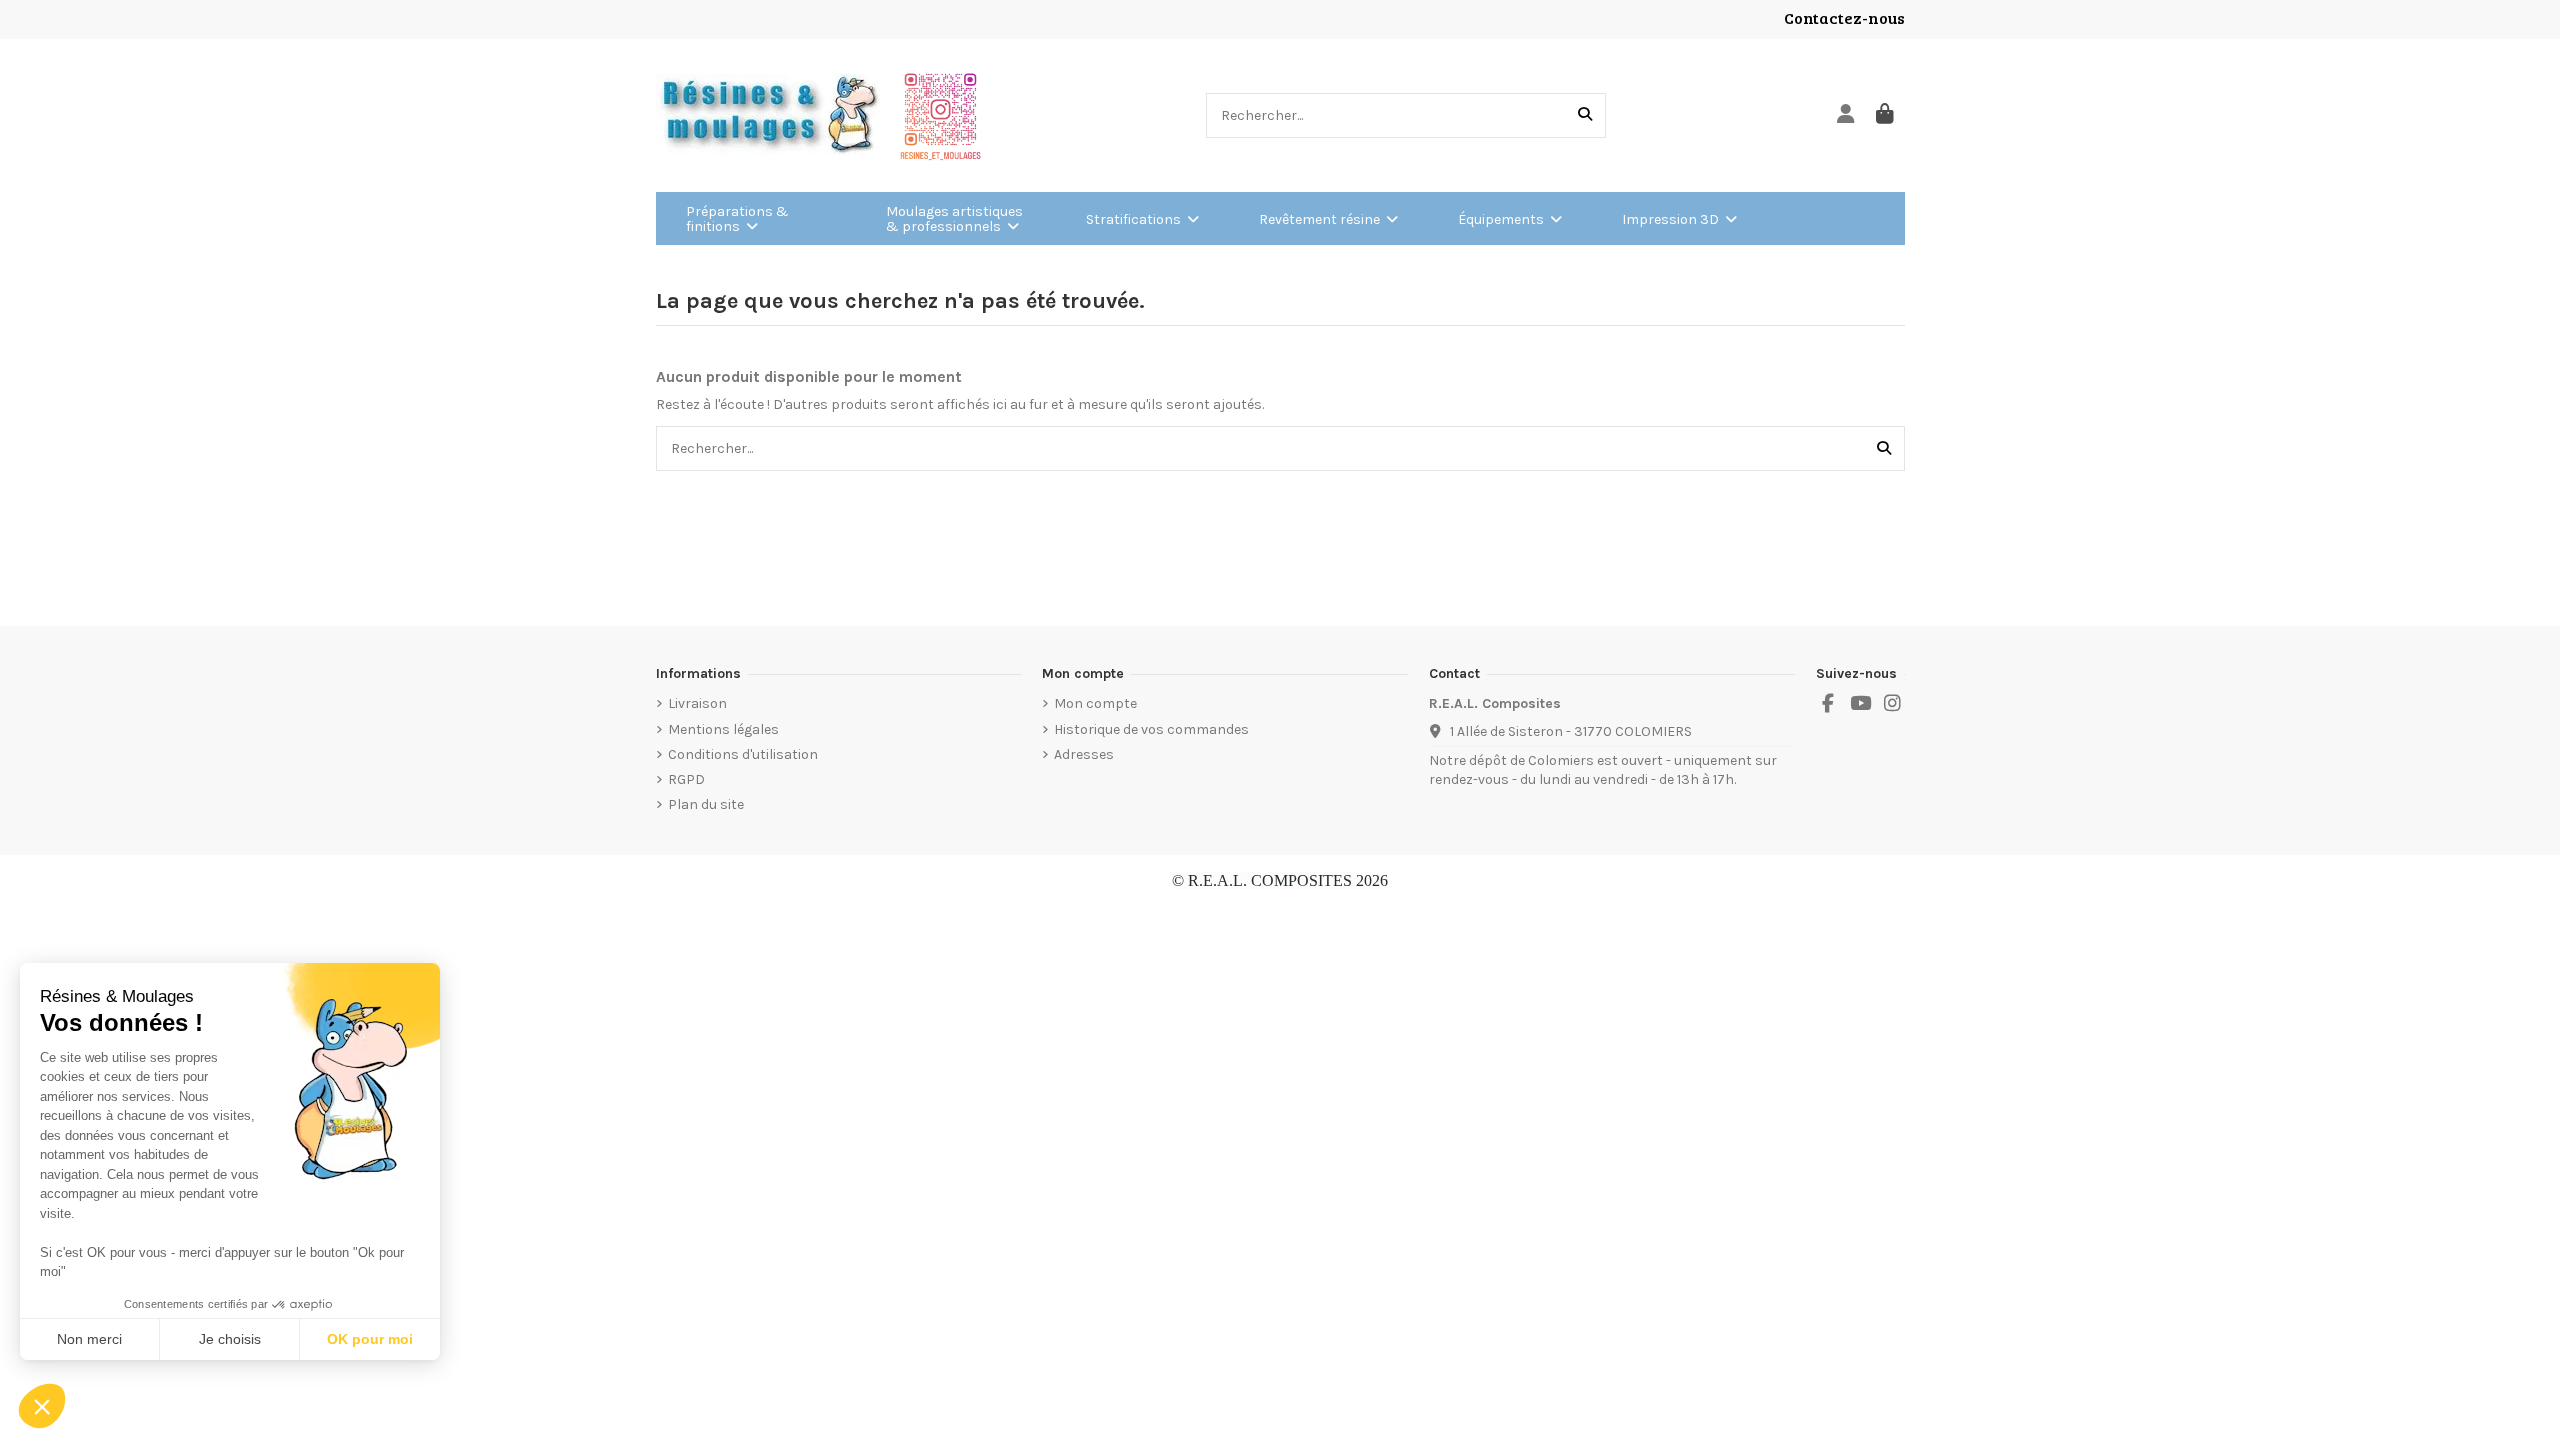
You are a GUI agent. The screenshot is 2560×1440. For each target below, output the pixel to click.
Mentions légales (723, 729)
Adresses (1084, 754)
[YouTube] (1860, 704)
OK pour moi (370, 1339)
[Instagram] (1893, 704)
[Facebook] (1828, 704)
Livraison (697, 703)
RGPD (686, 779)
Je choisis (230, 1339)
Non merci (89, 1339)
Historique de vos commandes (1151, 729)
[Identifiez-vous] (1846, 115)
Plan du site (706, 804)
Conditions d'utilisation (743, 754)
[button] (42, 1406)
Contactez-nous (1844, 17)
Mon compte (1095, 703)
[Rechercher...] (1585, 115)
